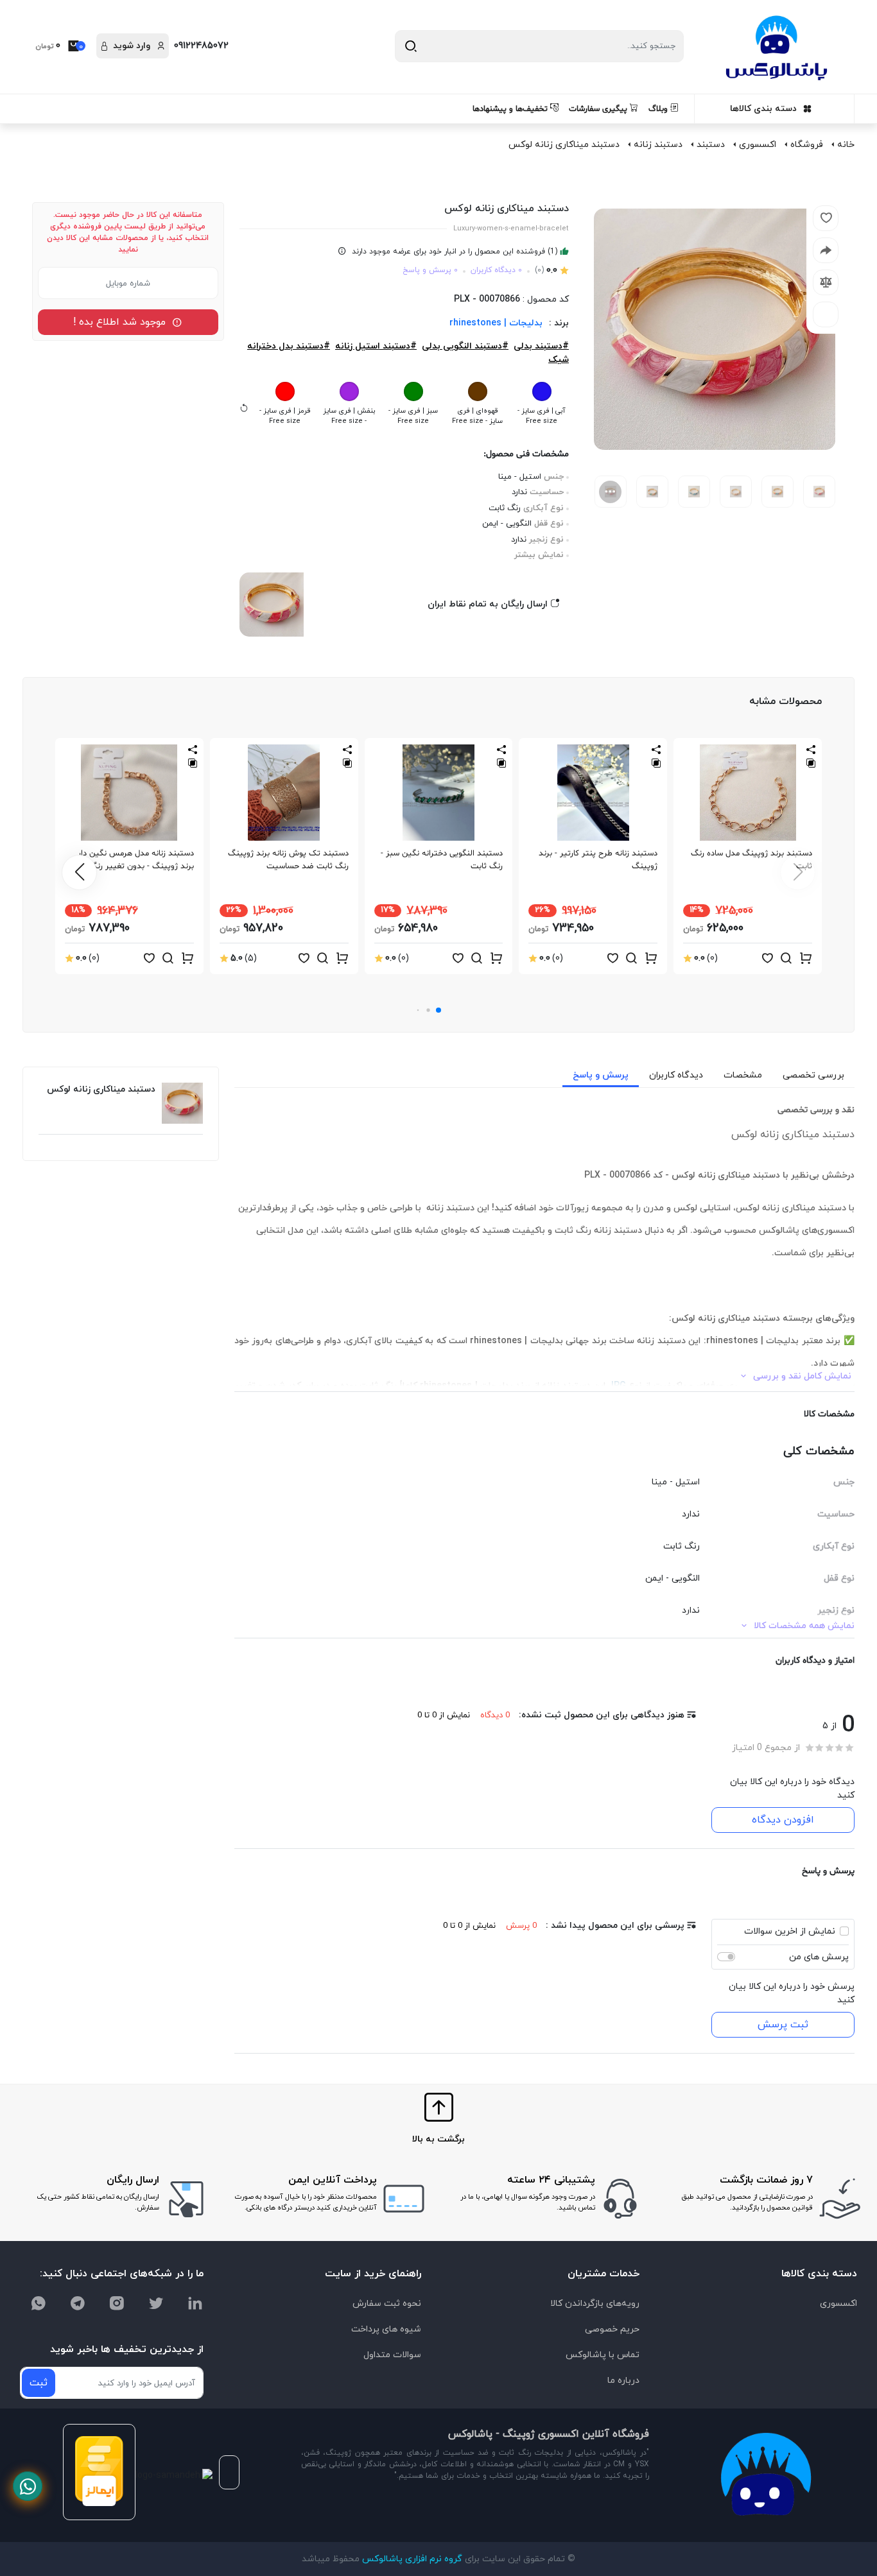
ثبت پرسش (783, 2025)
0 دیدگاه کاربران (496, 270)
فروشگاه (807, 145)
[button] (438, 1010)
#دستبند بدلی (541, 346)
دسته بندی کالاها (763, 109)
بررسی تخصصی (813, 1075)
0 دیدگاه (495, 1715)
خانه (846, 145)
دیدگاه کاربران (676, 1075)
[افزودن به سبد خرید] (806, 959)
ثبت (39, 2383)
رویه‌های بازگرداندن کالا (595, 2304)
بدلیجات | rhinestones (496, 323)
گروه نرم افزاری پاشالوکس (411, 2559)
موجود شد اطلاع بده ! (123, 322)
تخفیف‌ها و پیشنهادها (511, 109)
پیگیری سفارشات (599, 109)
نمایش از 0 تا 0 (444, 1715)
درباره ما (623, 2381)
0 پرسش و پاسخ (430, 270)
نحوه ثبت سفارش (387, 2304)
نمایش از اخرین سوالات (790, 1931)
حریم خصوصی (612, 2329)
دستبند (711, 145)
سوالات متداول (392, 2355)
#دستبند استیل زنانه (376, 346)
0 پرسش (521, 1926)
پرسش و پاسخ (601, 1075)
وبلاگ (659, 109)
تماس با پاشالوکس (603, 2355)
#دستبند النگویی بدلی (465, 346)
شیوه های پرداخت (386, 2329)
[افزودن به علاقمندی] (767, 959)
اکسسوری (758, 145)
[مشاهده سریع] (786, 959)
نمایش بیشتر (539, 555)
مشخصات (743, 1075)
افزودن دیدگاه (783, 1820)
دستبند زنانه (658, 145)
